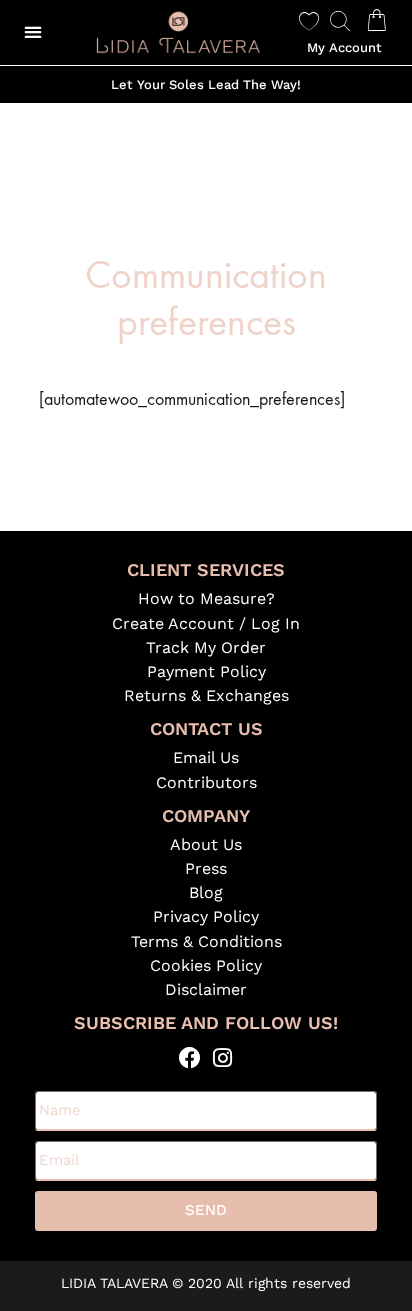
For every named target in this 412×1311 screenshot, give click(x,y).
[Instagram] (222, 1057)
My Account (344, 47)
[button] (32, 32)
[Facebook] (189, 1057)
